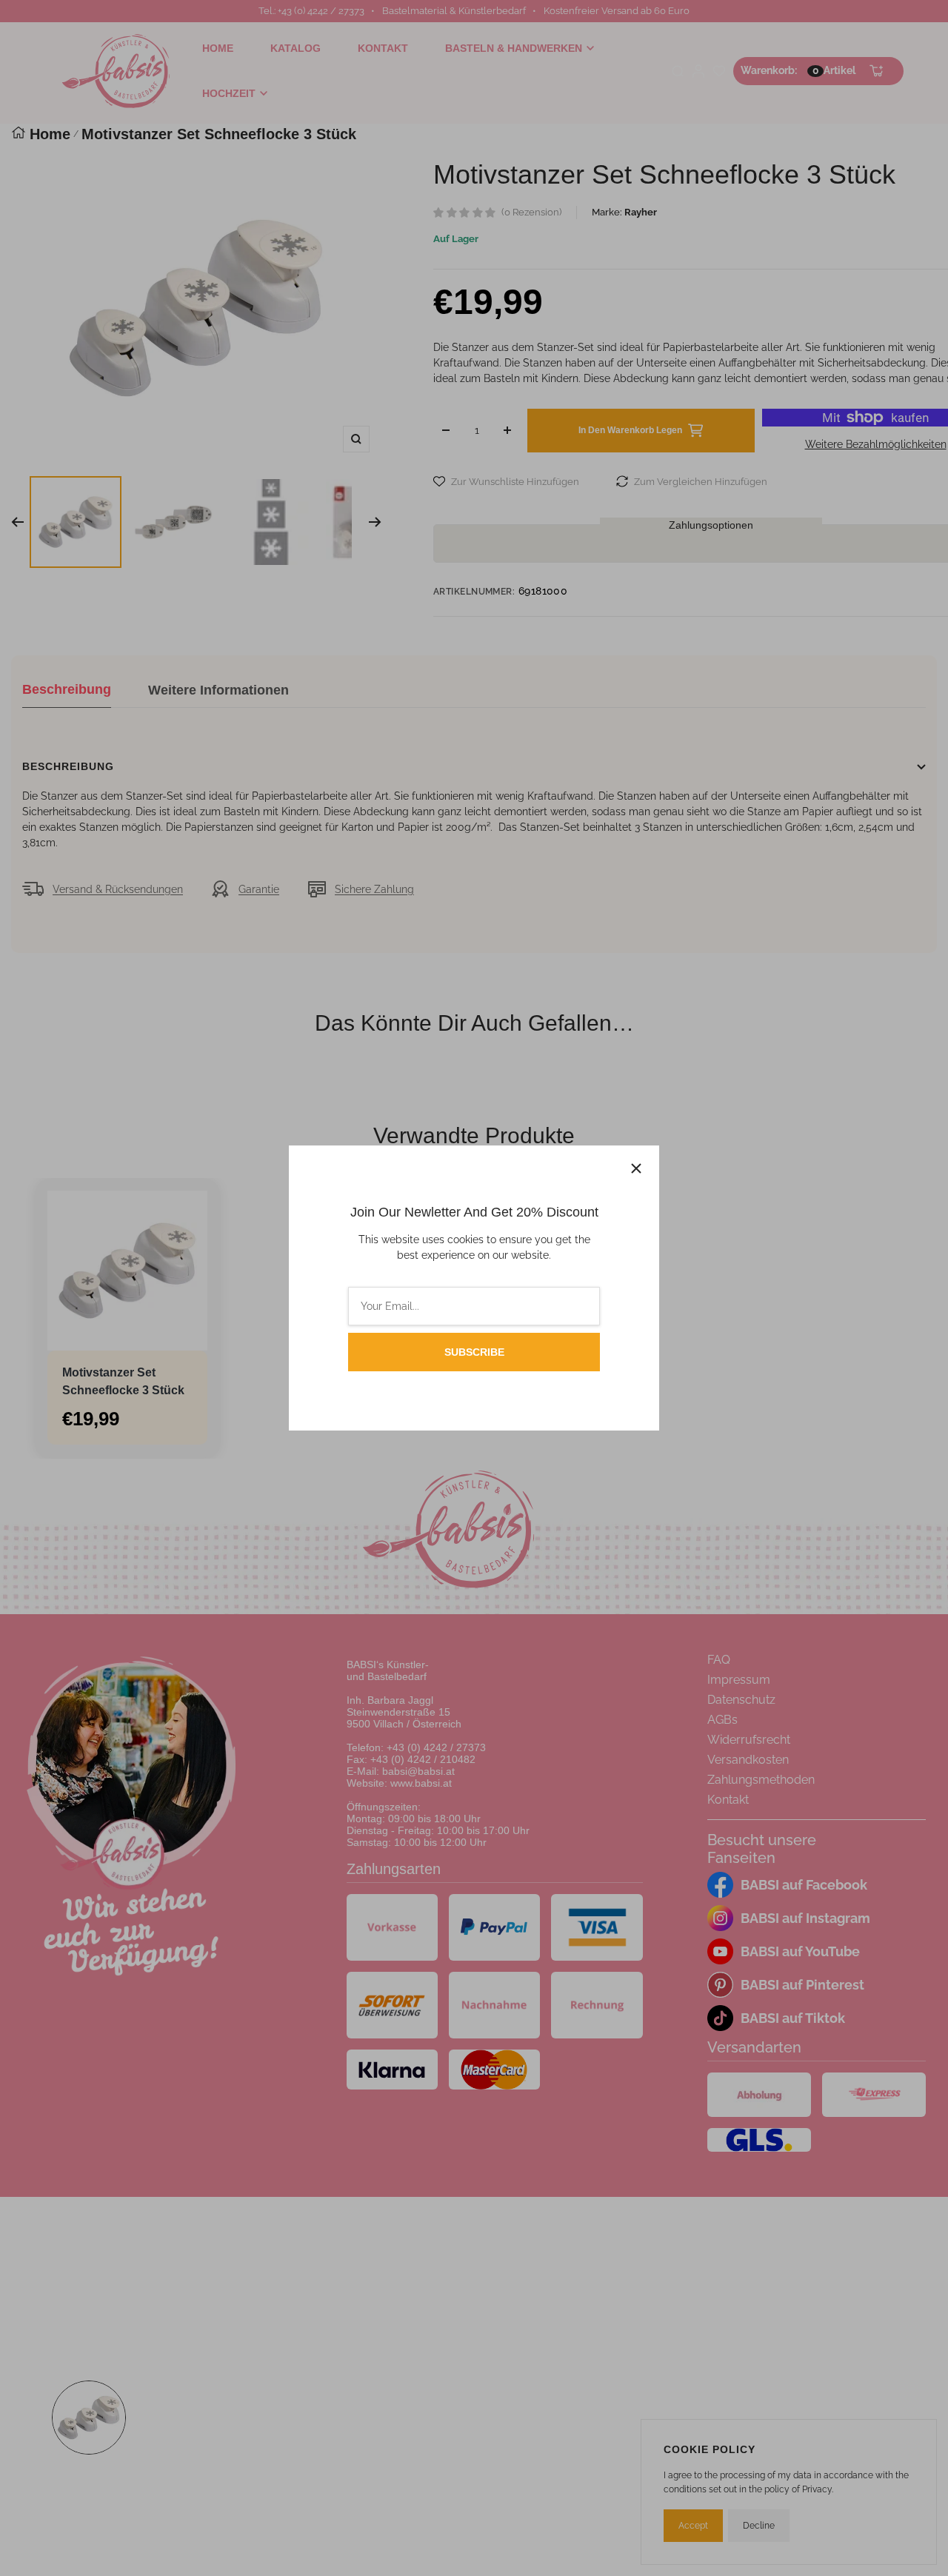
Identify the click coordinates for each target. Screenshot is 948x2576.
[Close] (636, 1168)
